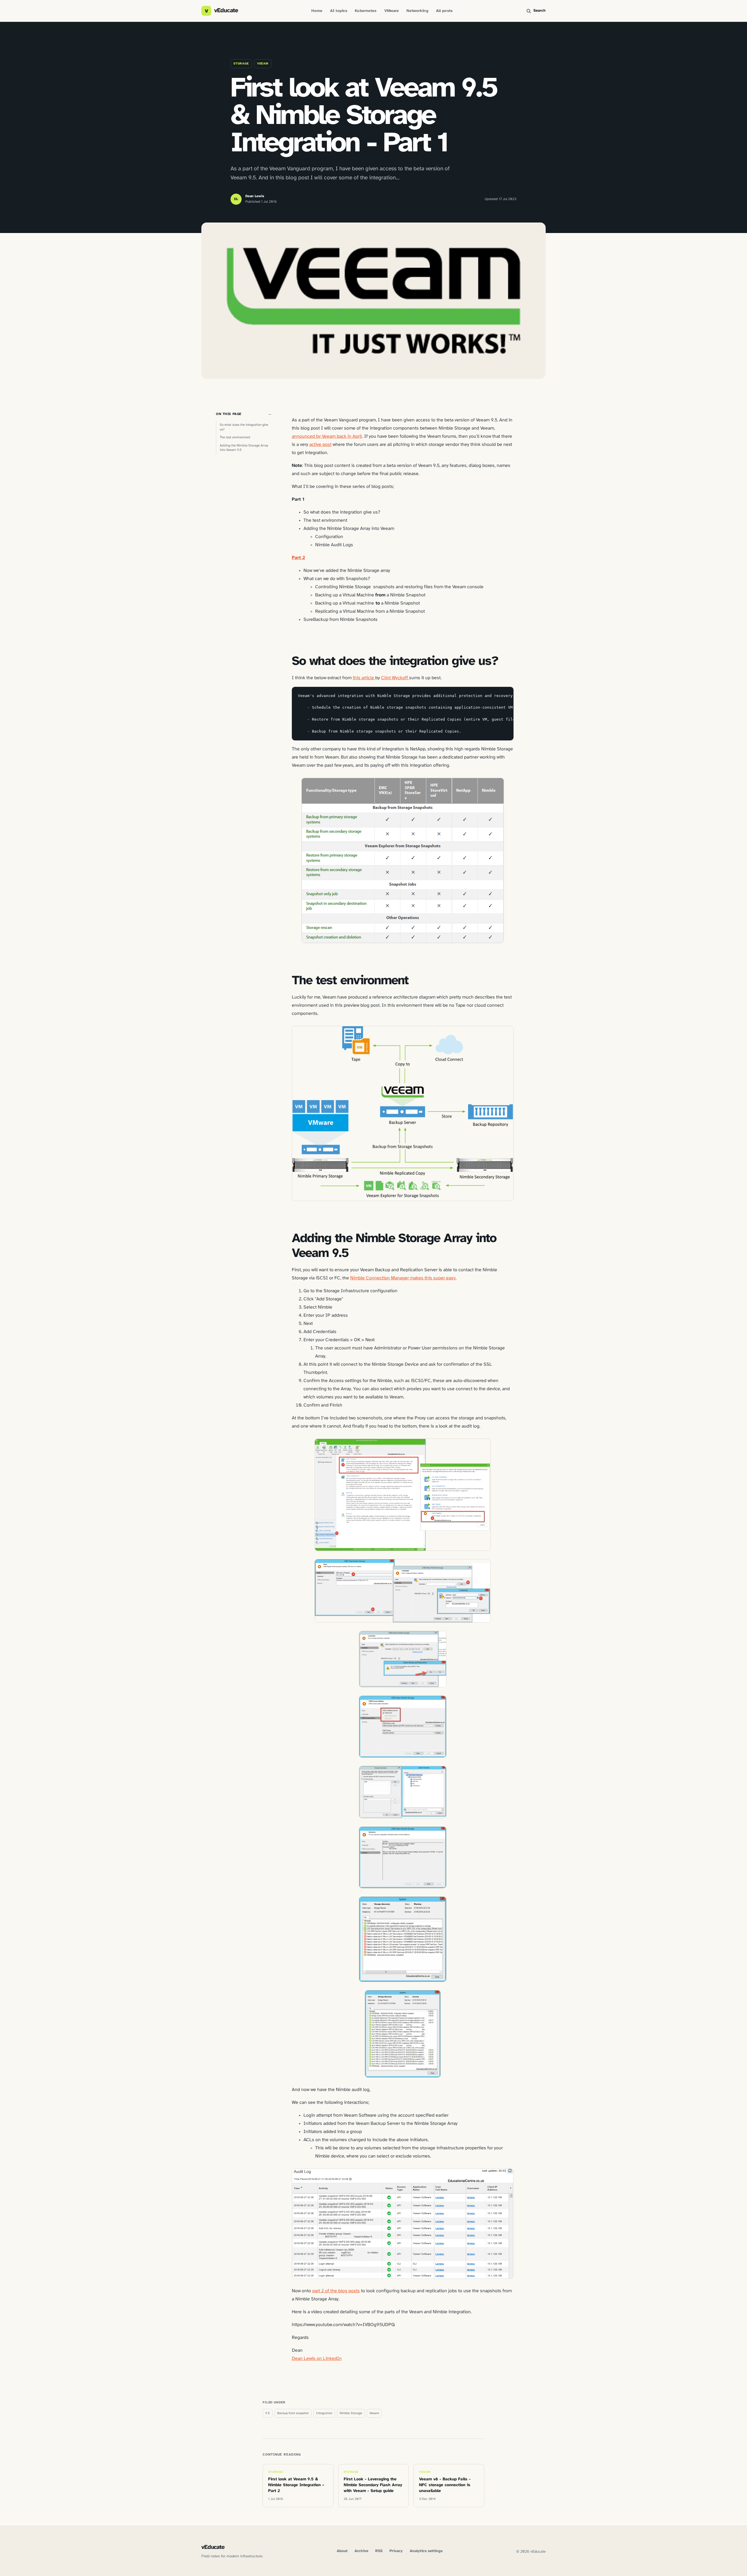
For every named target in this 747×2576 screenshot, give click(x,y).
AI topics (339, 11)
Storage (241, 64)
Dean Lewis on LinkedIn (317, 2359)
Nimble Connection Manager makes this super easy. (403, 1278)
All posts (444, 11)
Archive (361, 2551)
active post (320, 445)
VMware (392, 11)
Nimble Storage (351, 2413)
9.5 (268, 2413)
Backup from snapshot (293, 2413)
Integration (324, 2413)
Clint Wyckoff (395, 678)
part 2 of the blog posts (336, 2291)
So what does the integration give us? (244, 427)
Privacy (396, 2551)
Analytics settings (426, 2551)
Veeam (263, 64)
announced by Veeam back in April (327, 436)
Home (317, 11)
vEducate (213, 2547)
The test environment (235, 437)
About (342, 2551)
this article (364, 678)
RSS (379, 2551)
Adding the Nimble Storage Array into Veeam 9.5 (244, 448)
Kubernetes (366, 11)
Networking (417, 11)
